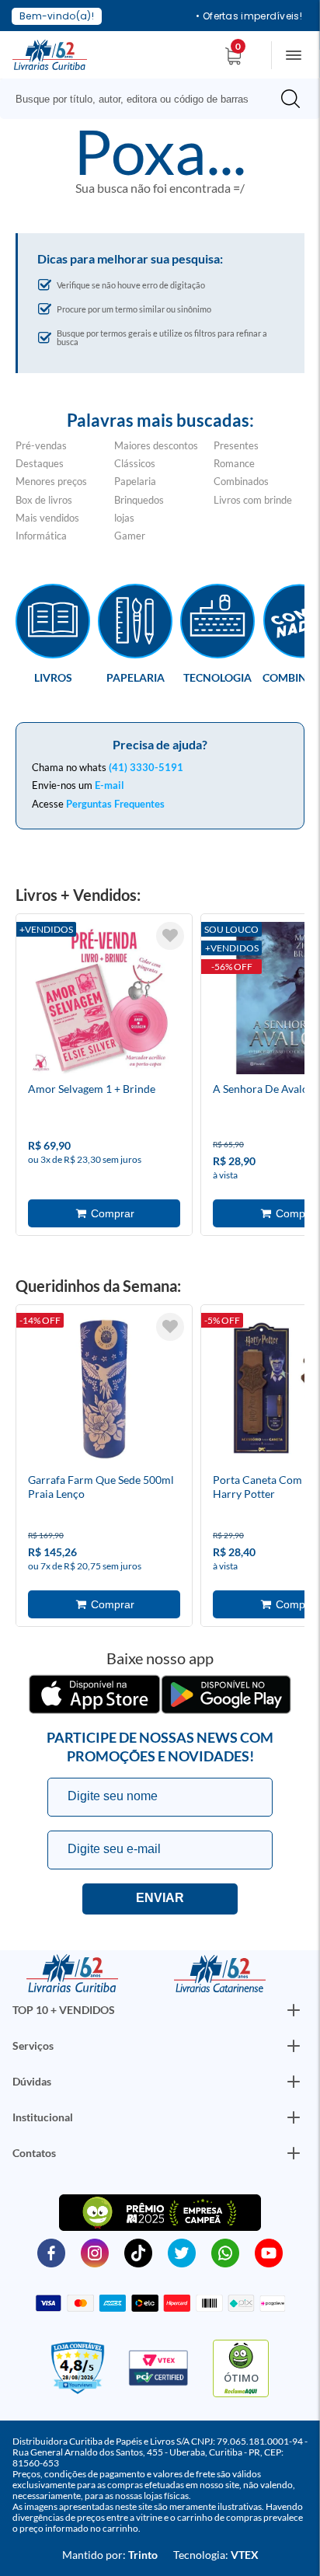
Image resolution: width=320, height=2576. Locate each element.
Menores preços (51, 481)
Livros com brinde (253, 500)
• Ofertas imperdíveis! (249, 16)
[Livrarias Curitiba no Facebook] (51, 2252)
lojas (124, 518)
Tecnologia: (216, 2555)
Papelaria (135, 481)
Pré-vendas (41, 445)
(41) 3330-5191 (146, 767)
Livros (53, 677)
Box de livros (44, 500)
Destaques (40, 463)
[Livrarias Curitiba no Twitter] (182, 2252)
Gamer (130, 536)
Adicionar (104, 1213)
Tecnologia (217, 677)
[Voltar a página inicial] (50, 54)
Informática (41, 536)
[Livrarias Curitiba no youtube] (269, 2252)
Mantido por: (110, 2555)
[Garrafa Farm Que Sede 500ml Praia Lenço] (104, 1391)
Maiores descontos (156, 445)
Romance (234, 463)
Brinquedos (139, 500)
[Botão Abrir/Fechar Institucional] (294, 2010)
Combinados (241, 481)
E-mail (110, 785)
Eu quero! (160, 1899)
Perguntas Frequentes (115, 804)
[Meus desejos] (170, 936)
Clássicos (135, 463)
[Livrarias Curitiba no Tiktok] (138, 2252)
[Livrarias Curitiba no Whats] (225, 2252)
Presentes (236, 445)
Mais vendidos (47, 518)
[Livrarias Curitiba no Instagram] (95, 2252)
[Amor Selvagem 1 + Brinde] (104, 1000)
